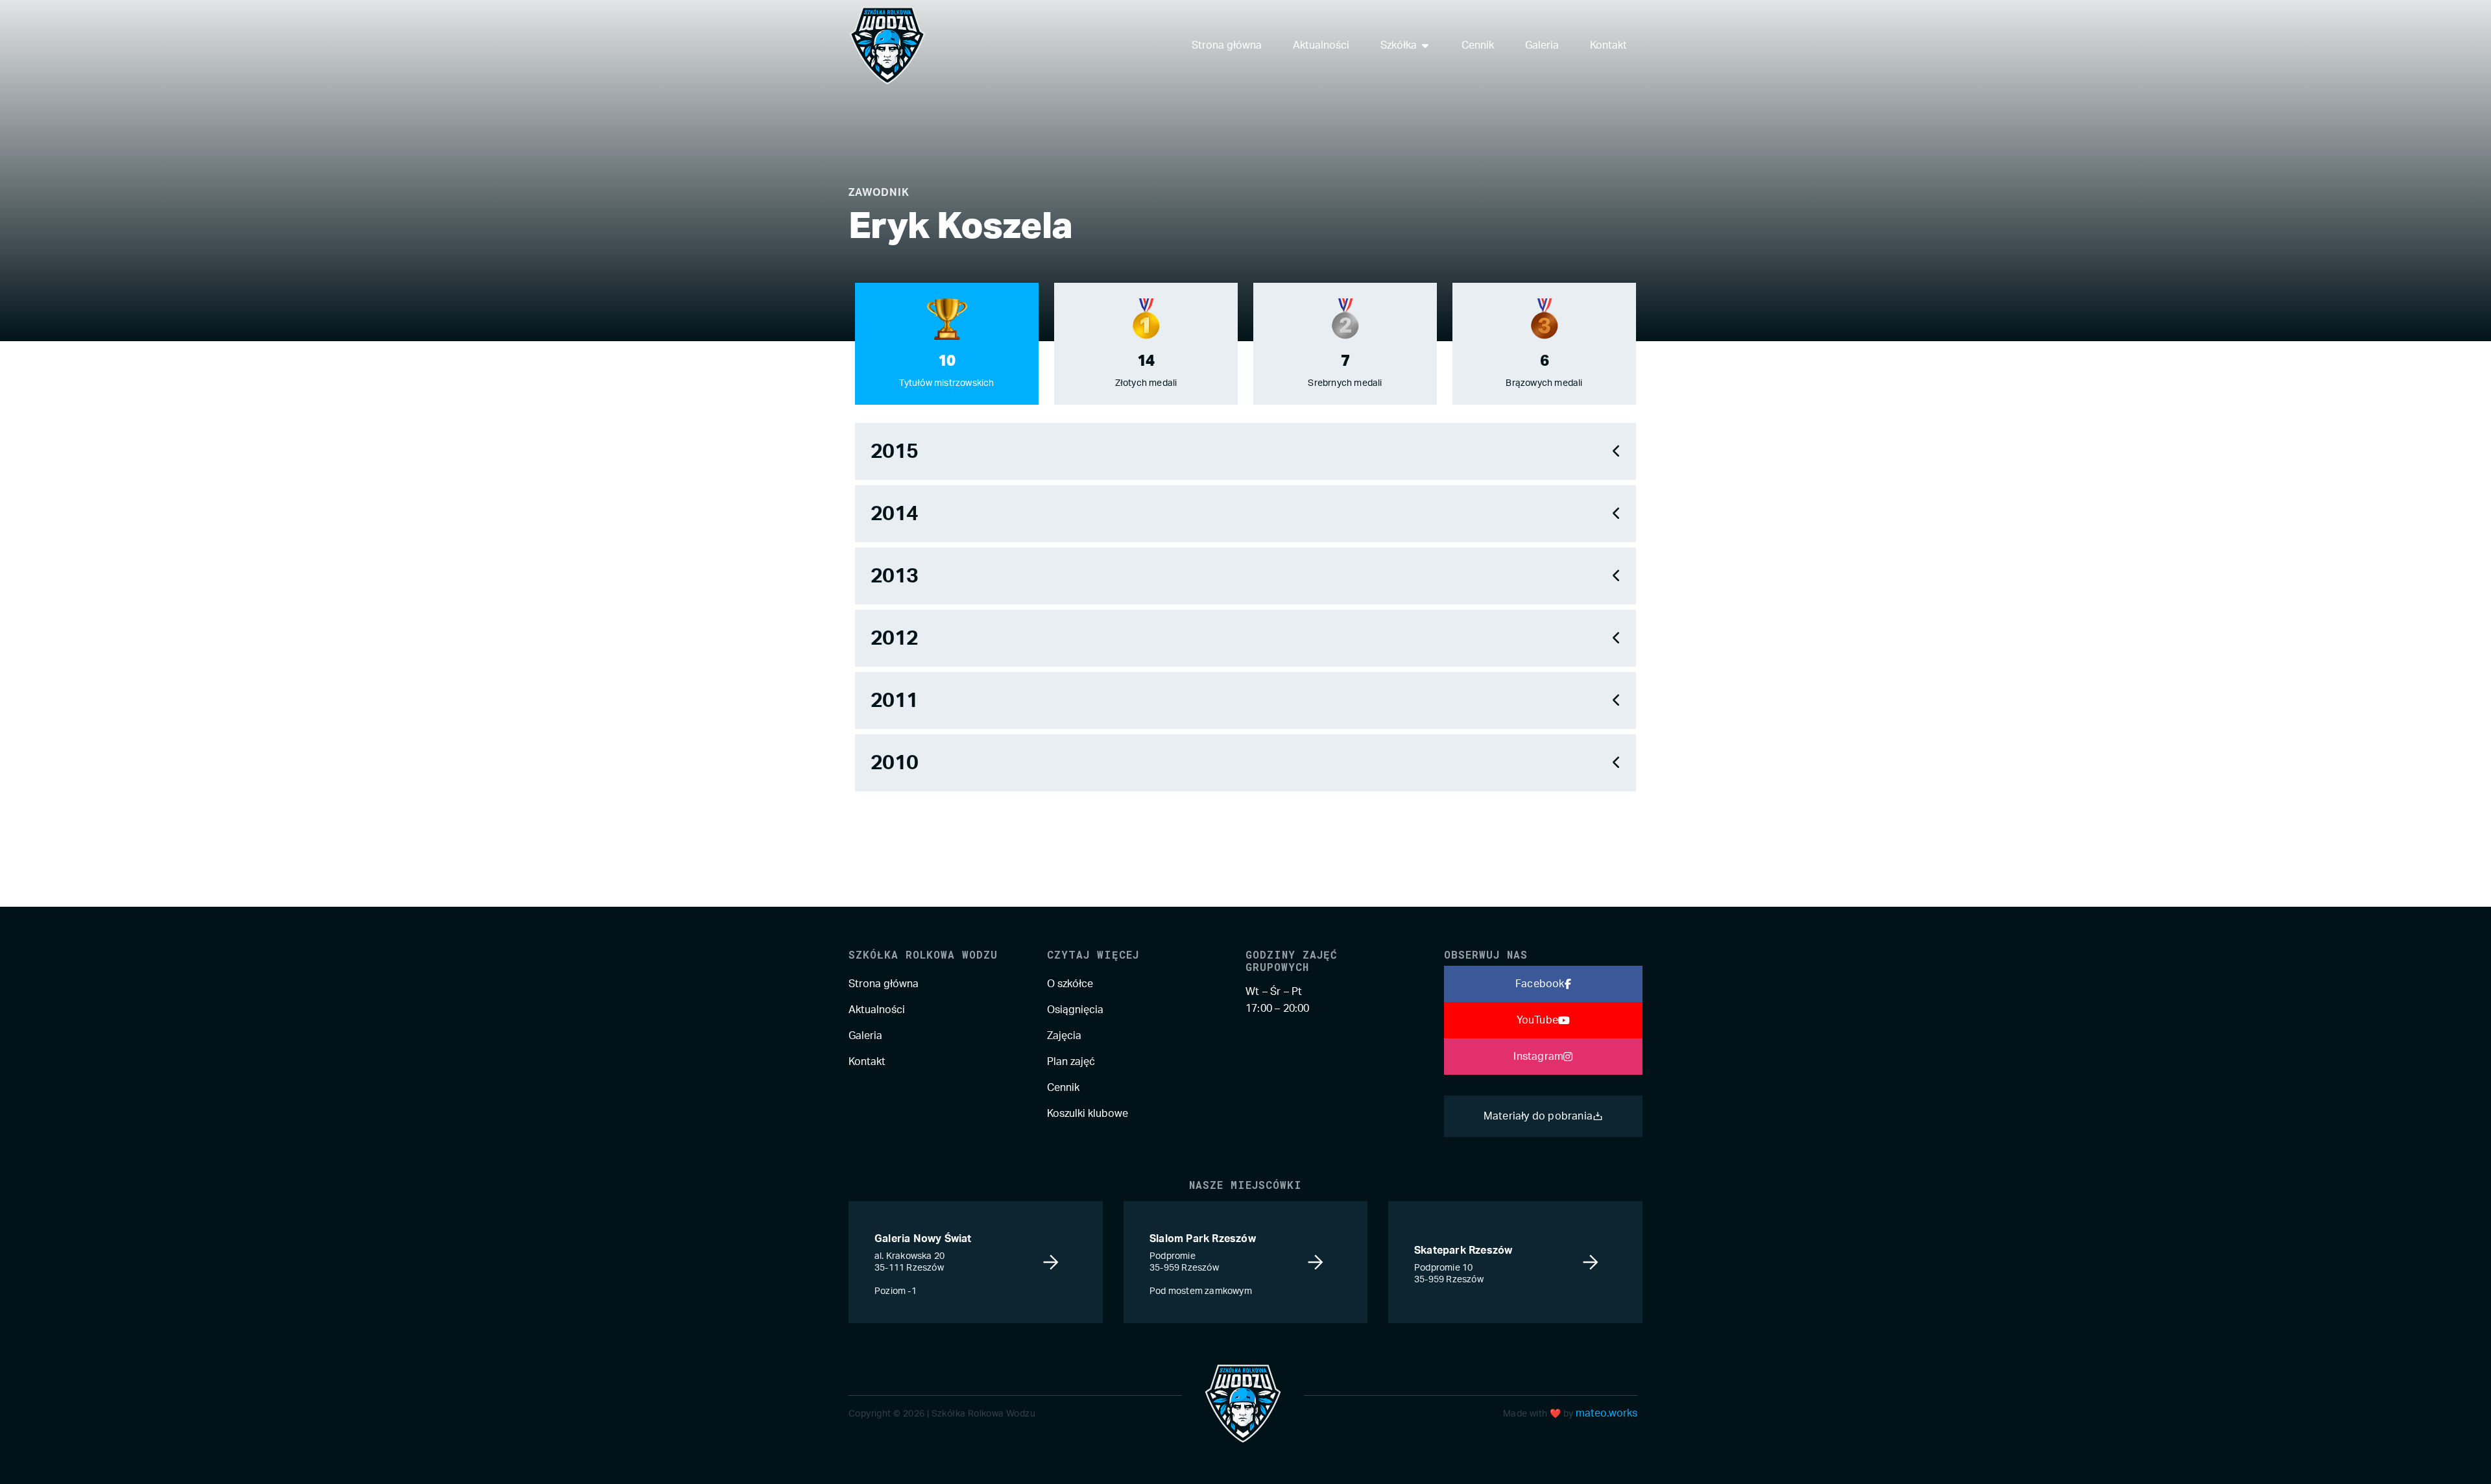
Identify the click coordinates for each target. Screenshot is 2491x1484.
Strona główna (884, 984)
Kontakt (867, 1062)
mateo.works (1607, 1413)
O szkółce (1070, 984)
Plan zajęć (1071, 1062)
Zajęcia (1064, 1036)
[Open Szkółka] (1425, 45)
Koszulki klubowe (1088, 1114)
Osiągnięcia (1075, 1010)
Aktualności (877, 1010)
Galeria (865, 1036)
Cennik (1063, 1088)
